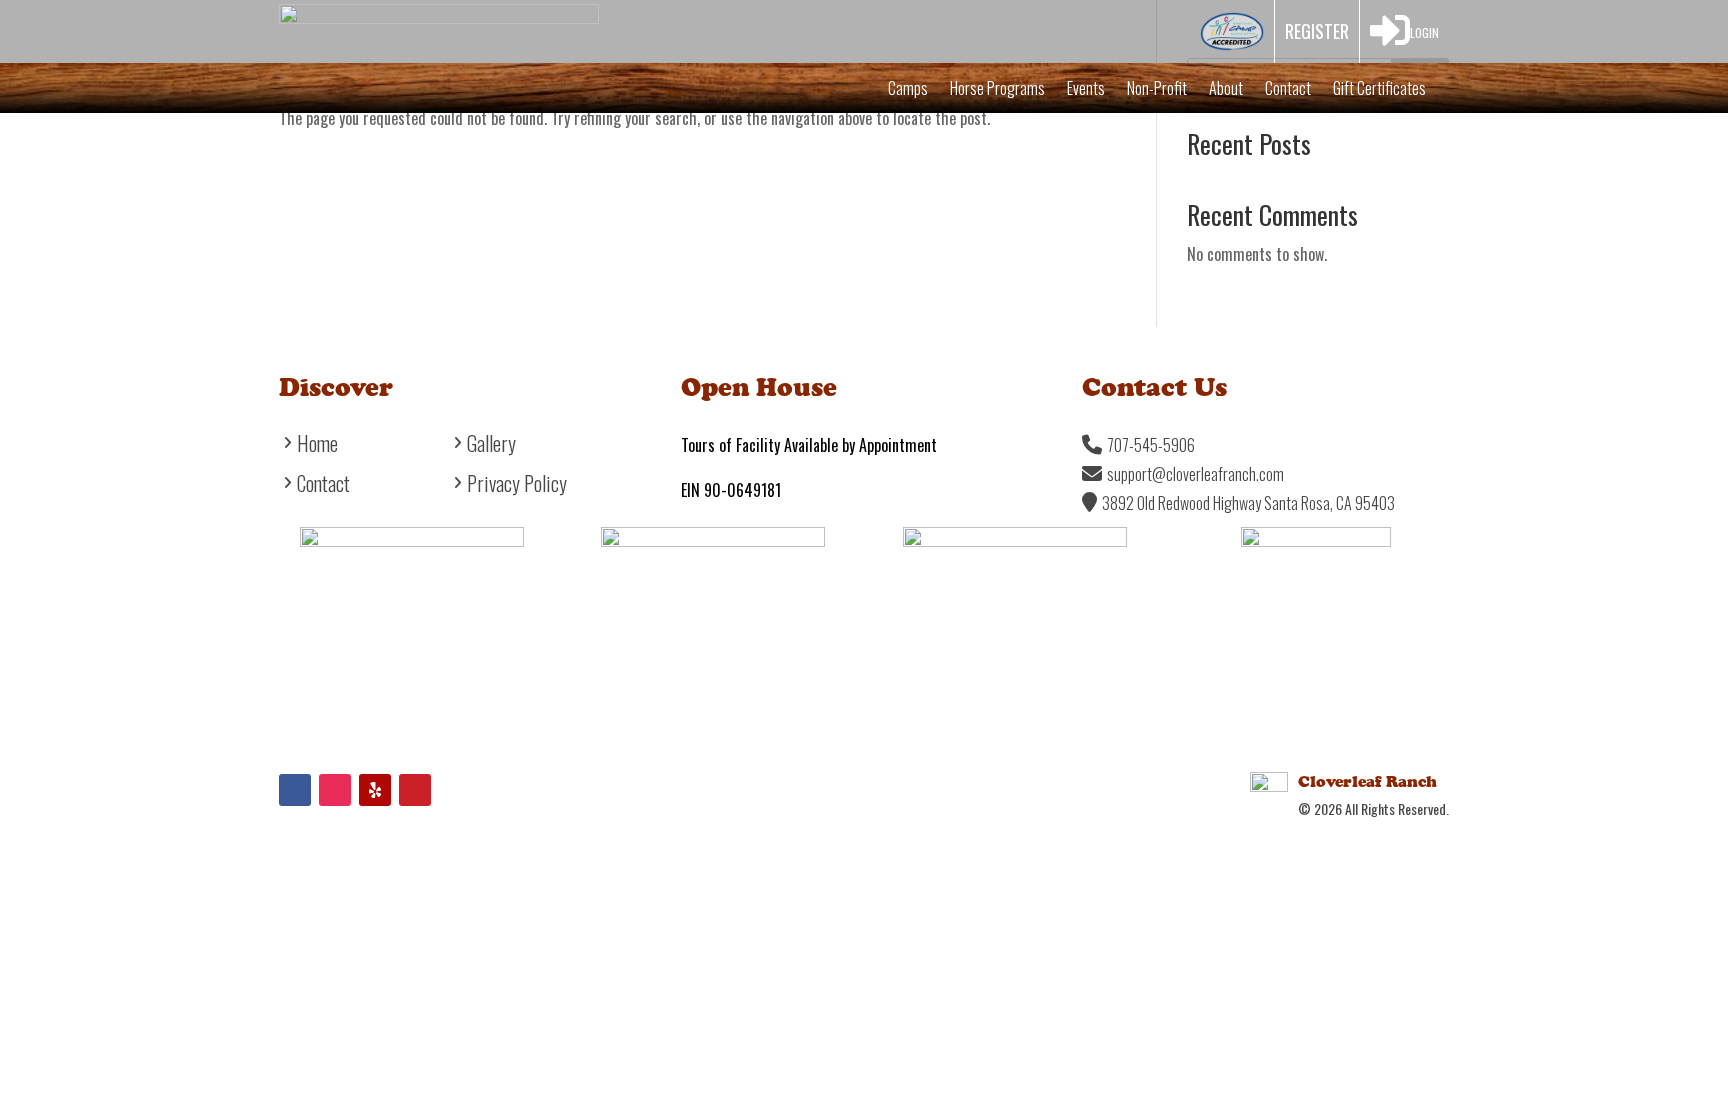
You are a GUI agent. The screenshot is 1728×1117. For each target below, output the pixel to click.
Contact (1288, 90)
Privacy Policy (517, 487)
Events (1086, 90)
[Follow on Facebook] (295, 790)
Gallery (491, 447)
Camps (908, 90)
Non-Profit (1157, 90)
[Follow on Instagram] (335, 790)
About (1226, 90)
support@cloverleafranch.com (1195, 474)
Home (317, 447)
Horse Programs (997, 90)
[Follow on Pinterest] (415, 790)
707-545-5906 (1151, 445)
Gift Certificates (1379, 90)
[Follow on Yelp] (375, 790)
